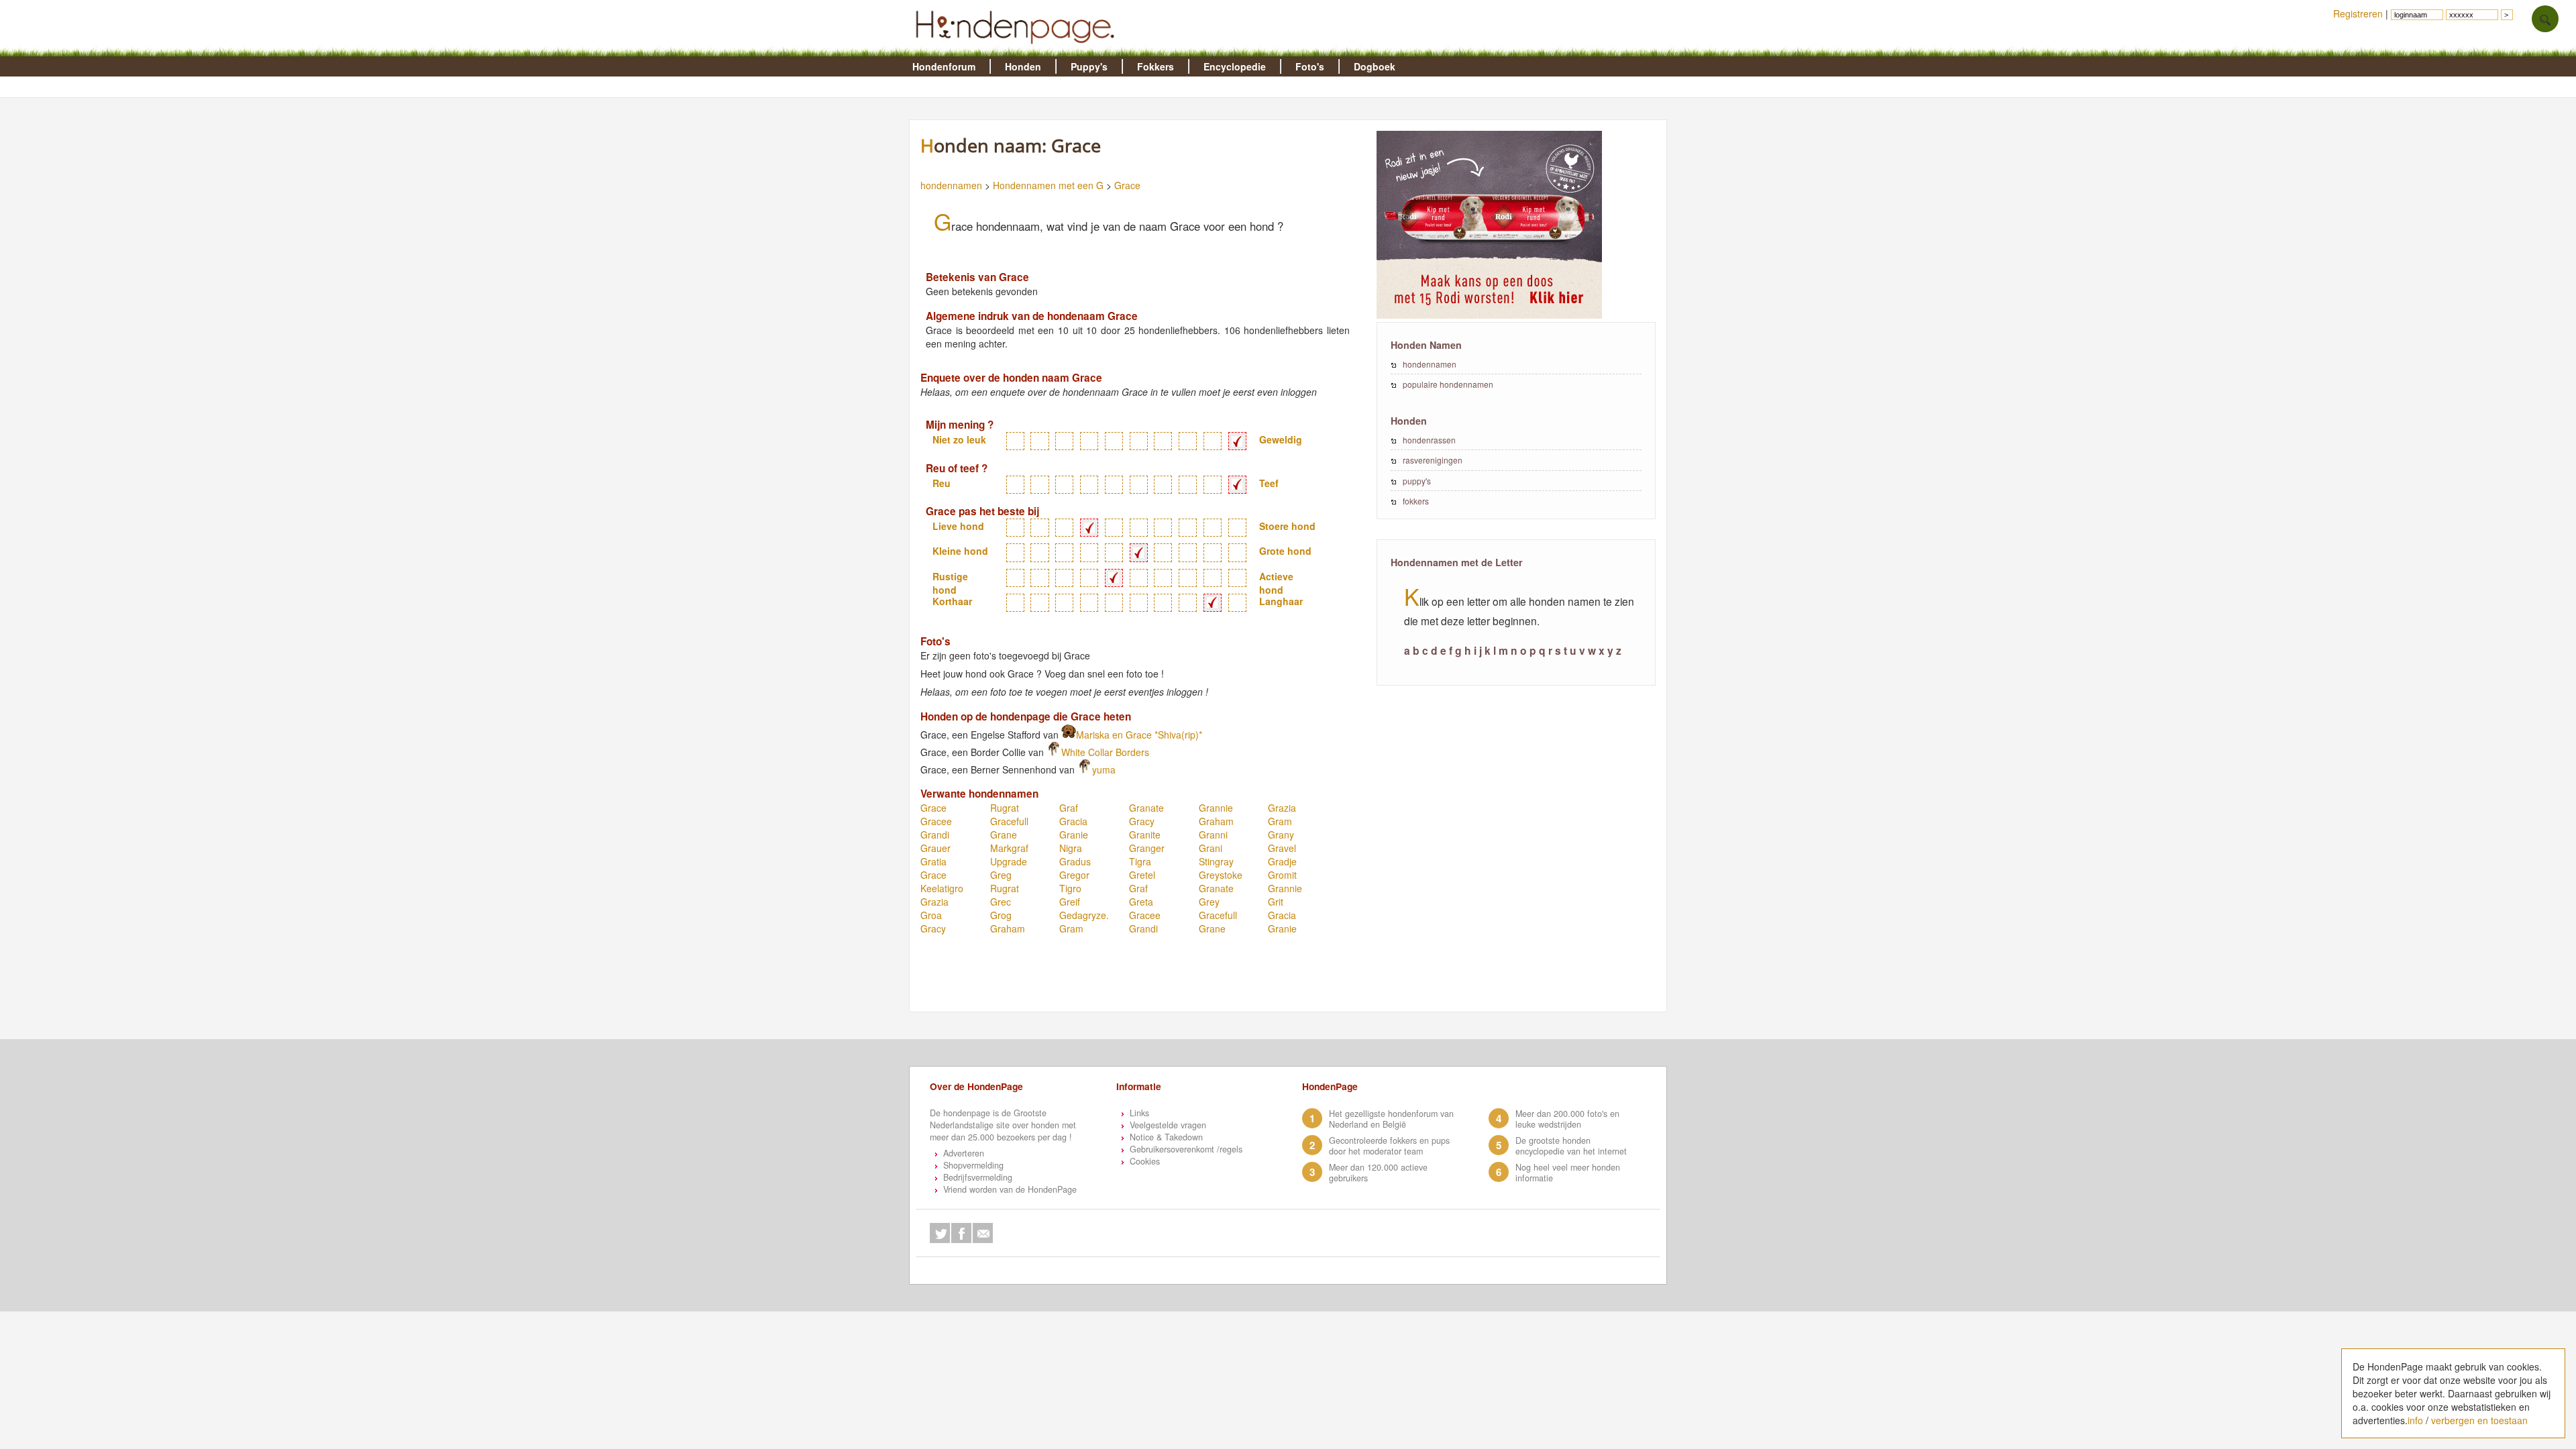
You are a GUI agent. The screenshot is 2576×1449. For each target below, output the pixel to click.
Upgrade (1009, 861)
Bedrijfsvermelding (978, 1177)
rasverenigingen (1433, 460)
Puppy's (1089, 66)
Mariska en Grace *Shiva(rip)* (1139, 735)
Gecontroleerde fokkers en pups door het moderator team (1389, 1146)
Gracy (1142, 821)
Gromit (1282, 875)
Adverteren (964, 1153)
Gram (1280, 821)
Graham (1216, 821)
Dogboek (1375, 66)
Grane (1004, 835)
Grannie (1216, 808)
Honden (1023, 66)
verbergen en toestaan (2479, 1420)
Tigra (1140, 861)
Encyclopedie (1235, 66)
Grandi (935, 835)
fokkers (1416, 501)
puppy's (1417, 481)
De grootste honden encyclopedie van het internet (1571, 1146)
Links (1139, 1113)
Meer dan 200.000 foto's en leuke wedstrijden (1567, 1119)
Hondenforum (944, 66)
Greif (1070, 902)
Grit (1276, 902)
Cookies (1145, 1161)
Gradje (1282, 861)
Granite (1145, 835)
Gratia (933, 861)
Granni (1213, 835)
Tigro (1070, 888)
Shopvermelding (973, 1165)
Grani (1211, 848)
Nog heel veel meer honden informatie (1568, 1173)
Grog (1001, 915)
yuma (1104, 769)
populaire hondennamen (1448, 384)
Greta (1141, 902)
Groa (931, 915)
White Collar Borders (1105, 752)
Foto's (1310, 66)
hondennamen (951, 185)
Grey (1209, 902)
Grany (1281, 835)
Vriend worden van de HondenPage (1010, 1189)
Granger (1147, 848)
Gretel (1142, 875)
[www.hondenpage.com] (1018, 50)
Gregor (1074, 875)
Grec (1001, 902)
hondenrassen (1429, 440)
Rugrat (1005, 808)
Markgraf (1009, 848)
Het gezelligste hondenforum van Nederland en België (1391, 1119)
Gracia (1073, 821)
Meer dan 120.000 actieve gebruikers (1378, 1173)
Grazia (1282, 808)
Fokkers (1156, 66)
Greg (1001, 875)
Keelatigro (942, 888)
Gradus (1075, 861)
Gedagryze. (1084, 915)
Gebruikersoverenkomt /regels (1186, 1149)
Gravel (1282, 848)
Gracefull (1009, 821)
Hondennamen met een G (1048, 185)
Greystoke (1221, 875)
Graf (1069, 808)
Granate (1146, 808)
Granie (1074, 835)
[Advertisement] (1161, 979)
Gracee (936, 821)
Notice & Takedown (1166, 1137)
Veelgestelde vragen (1168, 1125)
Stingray (1216, 861)
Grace (1127, 185)
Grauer (935, 848)
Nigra (1071, 848)
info (2415, 1420)
